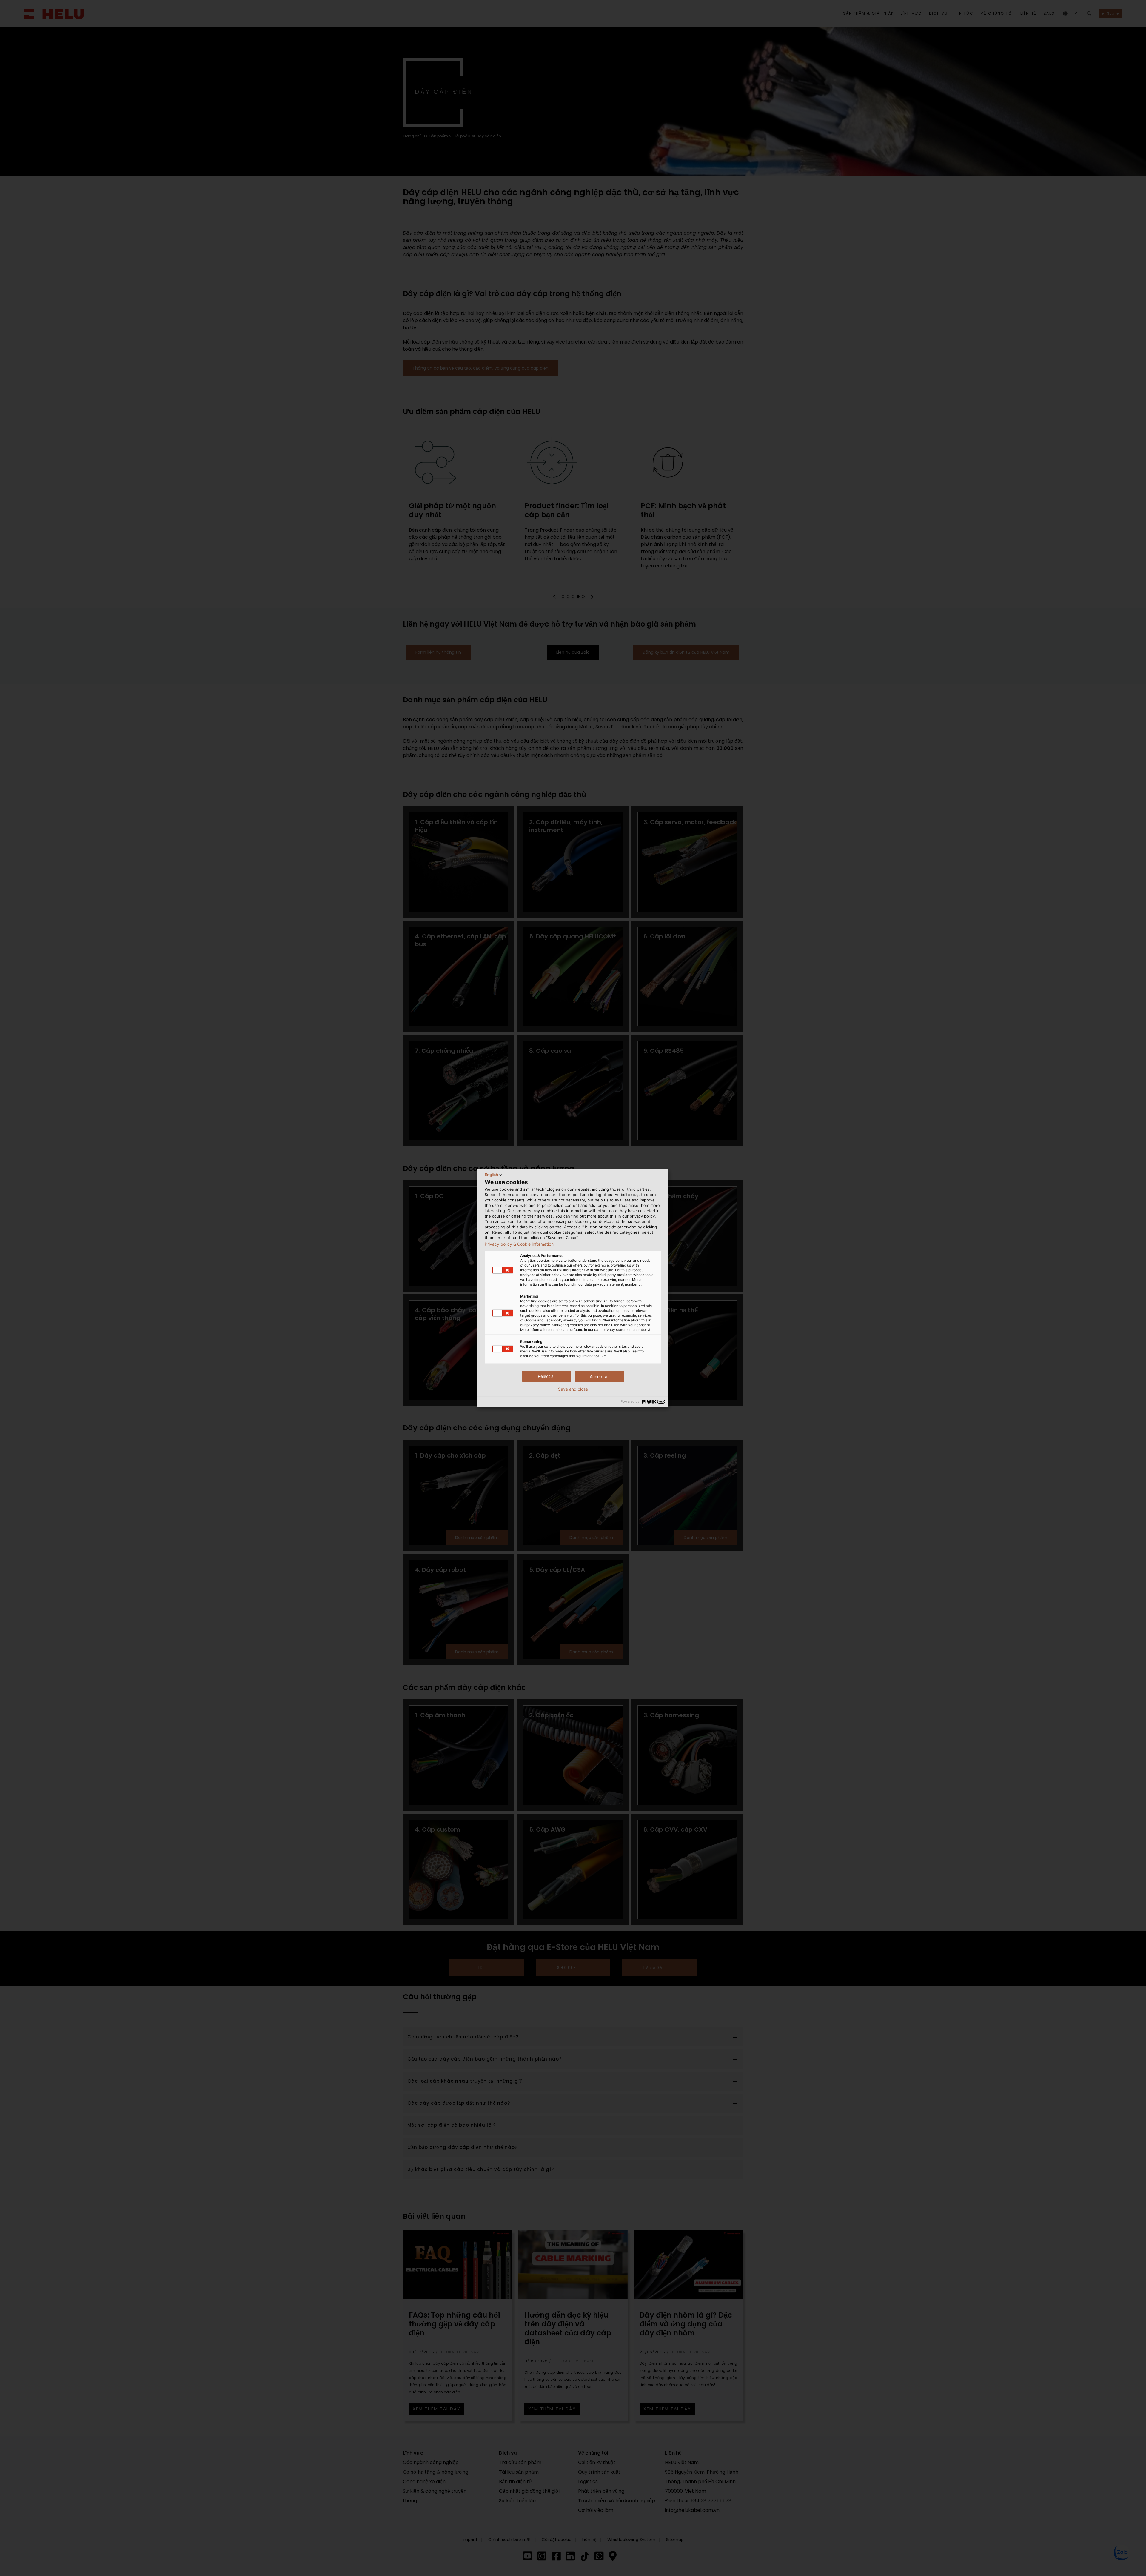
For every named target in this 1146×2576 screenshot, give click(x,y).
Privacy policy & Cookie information (519, 1244)
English (491, 1175)
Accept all (599, 1377)
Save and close (573, 1389)
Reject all (547, 1376)
